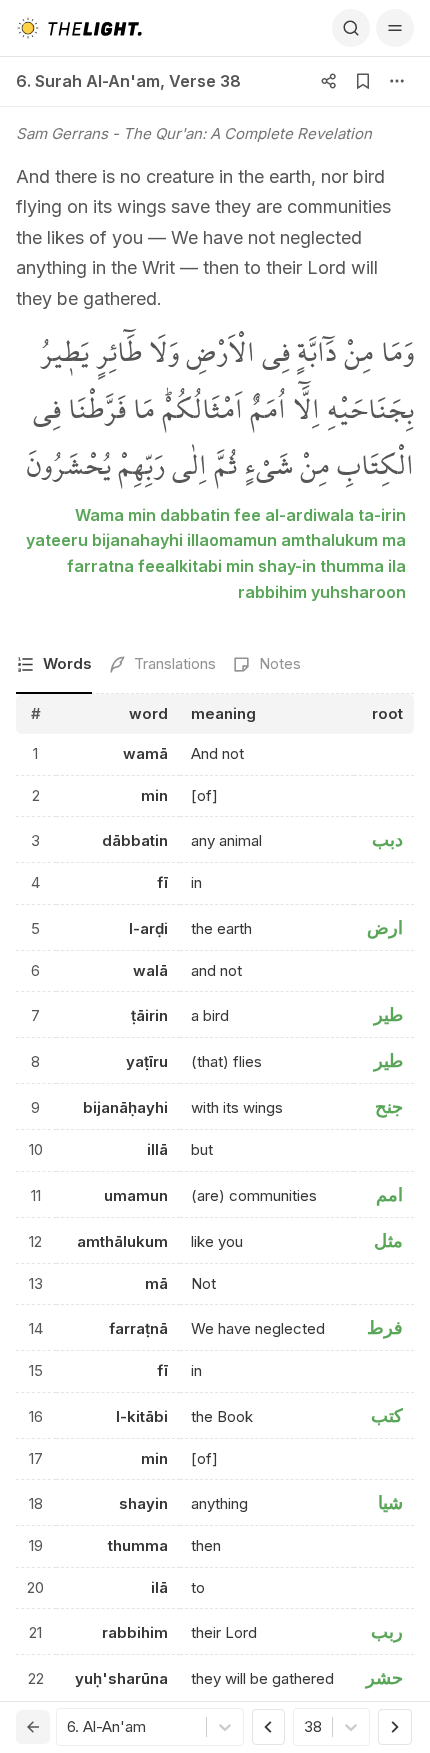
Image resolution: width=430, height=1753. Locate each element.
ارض (385, 927)
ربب (387, 1631)
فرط (385, 1327)
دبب (387, 839)
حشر (384, 1677)
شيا (390, 1502)
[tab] (54, 665)
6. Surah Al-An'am (88, 81)
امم (389, 1194)
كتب (387, 1415)
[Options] (397, 81)
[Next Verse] (395, 1727)
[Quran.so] (79, 28)
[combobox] (69, 1727)
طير (388, 1014)
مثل (388, 1240)
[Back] (33, 1727)
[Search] (351, 28)
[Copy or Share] (329, 81)
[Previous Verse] (269, 1727)
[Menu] (395, 28)
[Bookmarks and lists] (363, 81)
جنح (389, 1106)
